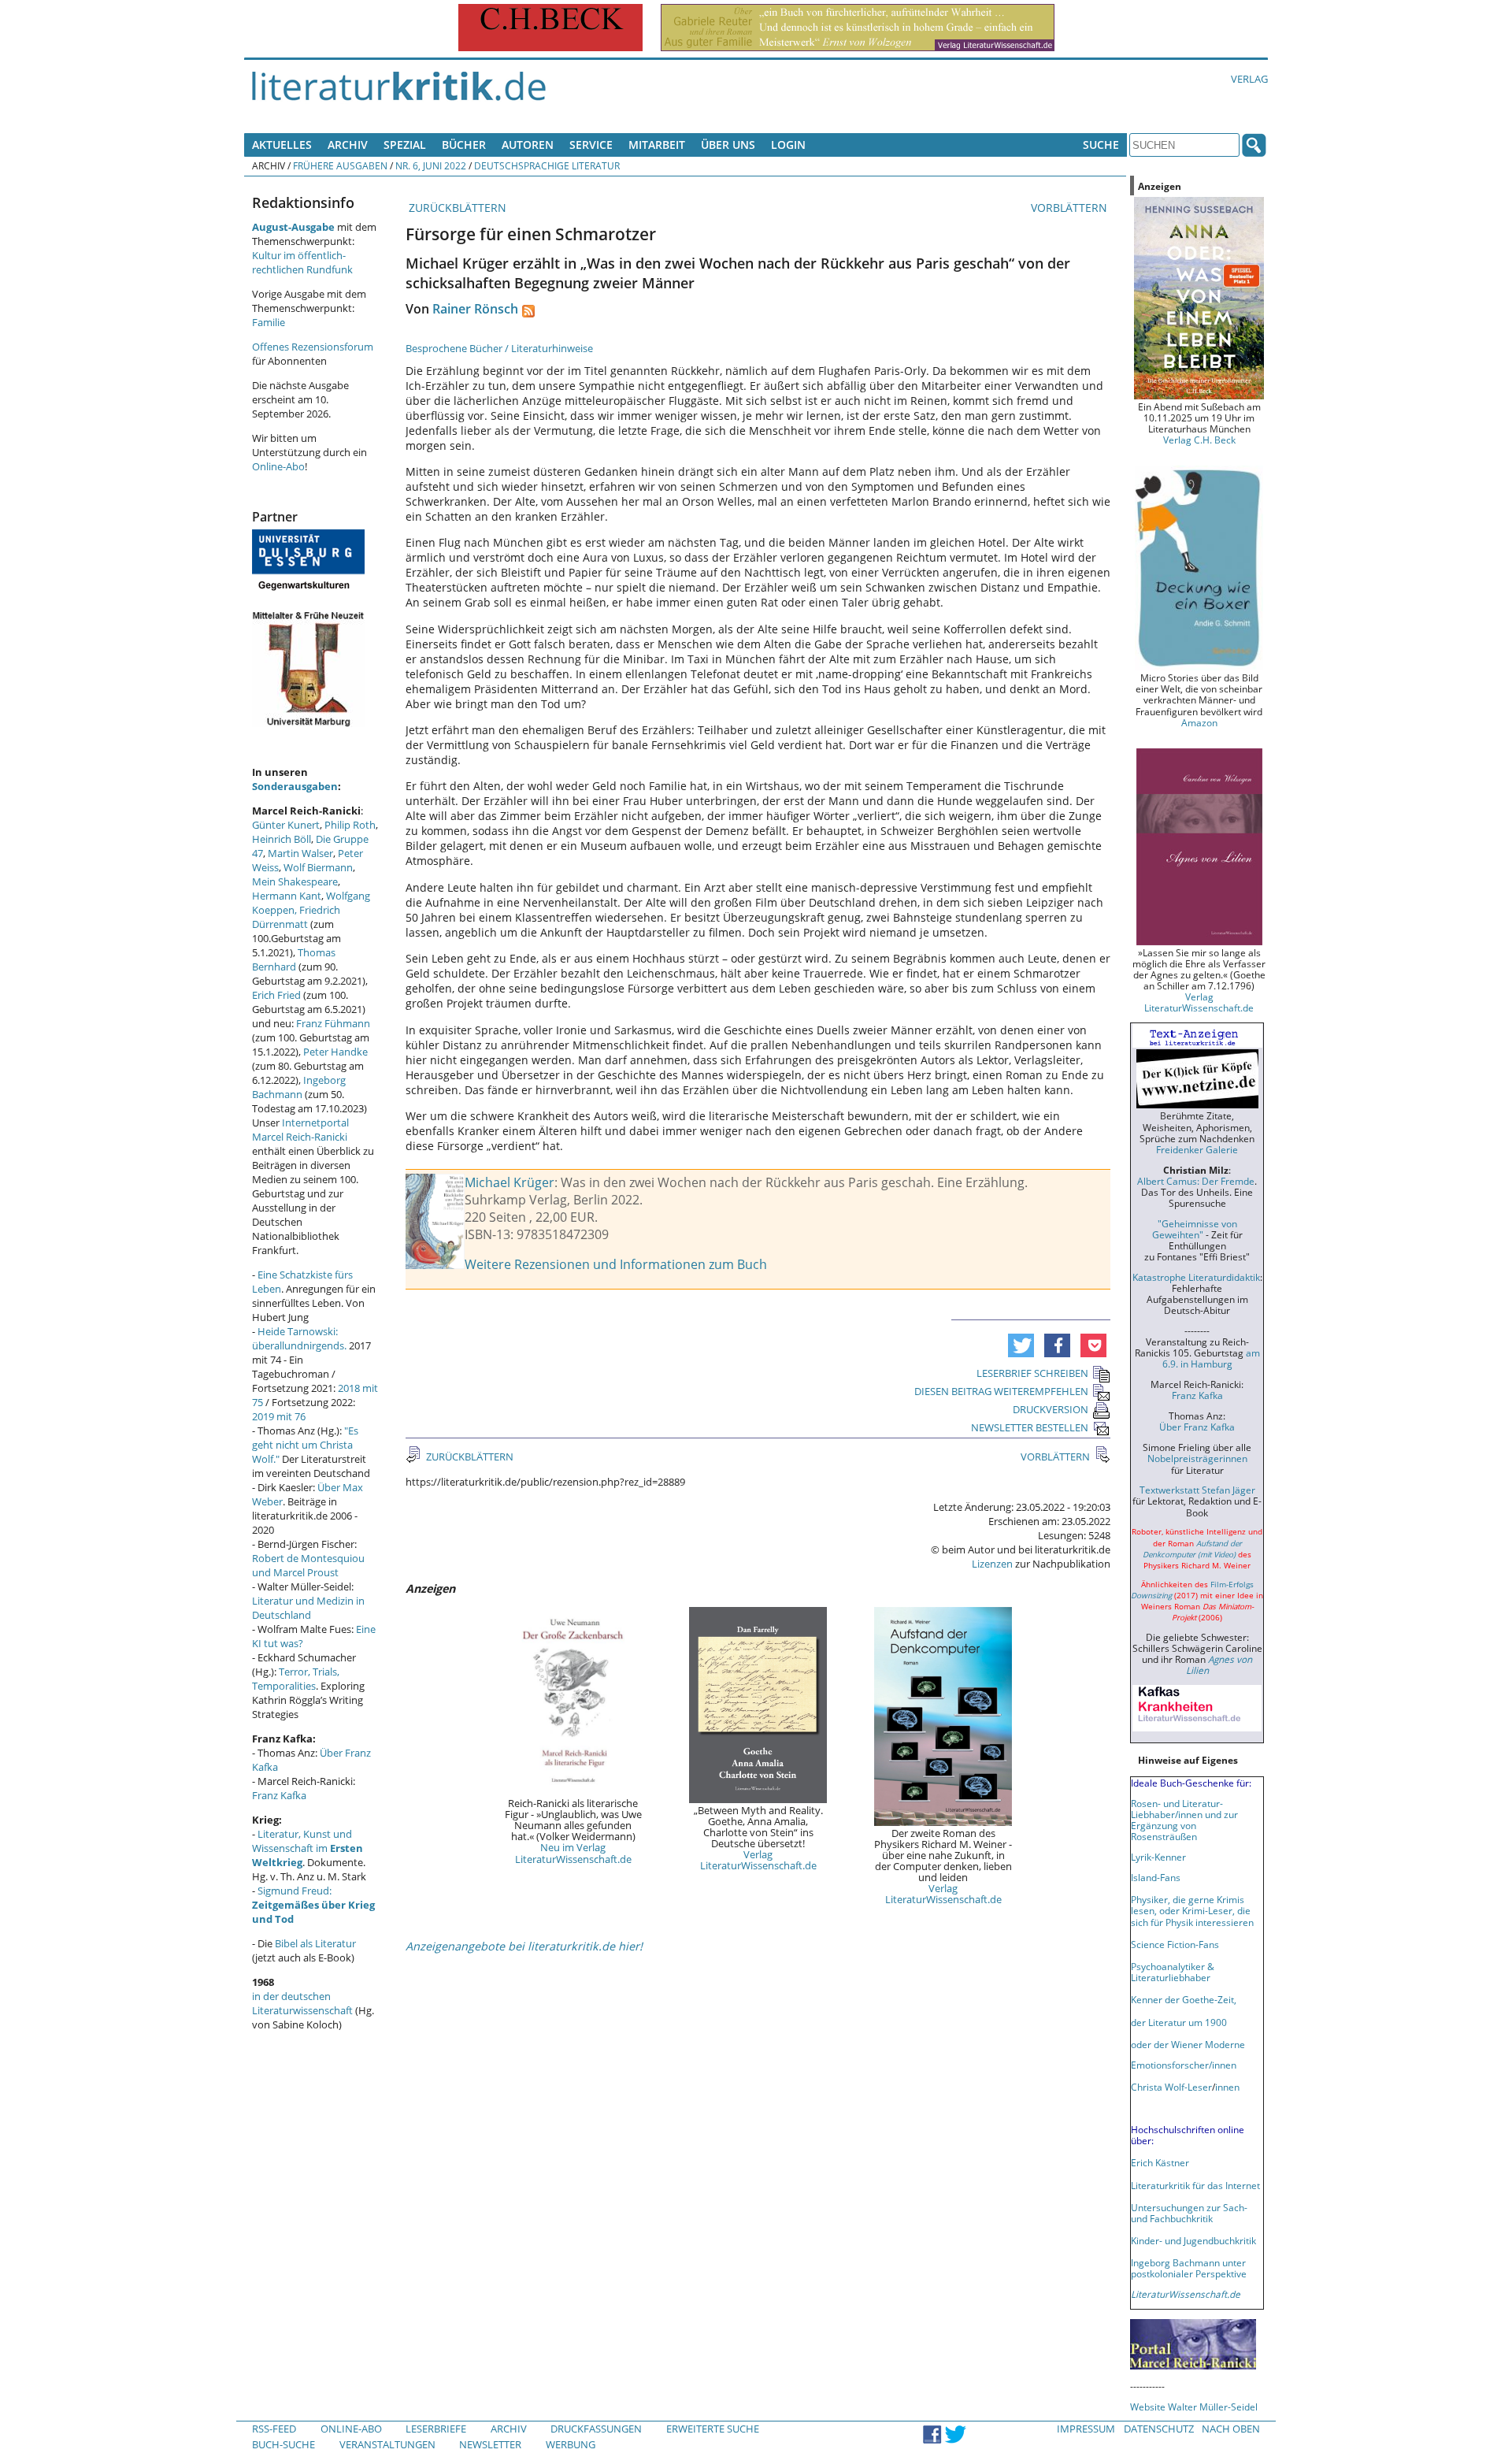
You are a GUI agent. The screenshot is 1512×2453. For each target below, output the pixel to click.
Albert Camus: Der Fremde (1196, 1181)
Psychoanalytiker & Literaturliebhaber (1173, 1972)
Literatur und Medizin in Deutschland (308, 1608)
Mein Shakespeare (295, 881)
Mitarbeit (657, 145)
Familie (269, 322)
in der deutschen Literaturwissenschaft (302, 2003)
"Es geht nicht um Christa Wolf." (305, 1445)
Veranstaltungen (387, 2444)
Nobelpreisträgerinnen (1197, 1458)
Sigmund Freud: (313, 1905)
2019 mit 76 (279, 1416)
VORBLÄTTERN (1071, 208)
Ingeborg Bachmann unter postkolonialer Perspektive (1189, 2268)
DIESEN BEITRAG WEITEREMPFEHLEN (1001, 1391)
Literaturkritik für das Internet (1195, 2185)
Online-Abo (278, 466)
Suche (1101, 145)
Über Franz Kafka (1197, 1427)
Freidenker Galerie (1197, 1149)
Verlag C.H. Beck (1199, 440)
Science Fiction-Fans (1175, 1944)
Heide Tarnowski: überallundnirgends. (299, 1338)
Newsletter (490, 2444)
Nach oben (1231, 2429)
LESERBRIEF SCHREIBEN (1032, 1373)
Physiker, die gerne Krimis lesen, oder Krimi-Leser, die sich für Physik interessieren (1192, 1910)
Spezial (405, 145)
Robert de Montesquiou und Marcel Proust (308, 1565)
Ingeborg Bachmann (299, 1087)
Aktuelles (282, 145)
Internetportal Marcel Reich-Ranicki (300, 1130)
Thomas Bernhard (294, 959)
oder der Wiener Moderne (1188, 2044)
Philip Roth (350, 825)
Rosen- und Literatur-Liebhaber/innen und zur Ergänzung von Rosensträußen (1184, 1820)
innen (1227, 2087)
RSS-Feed (274, 2429)
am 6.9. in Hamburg (1211, 1358)
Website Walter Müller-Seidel (1194, 2407)
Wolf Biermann (318, 867)
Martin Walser (300, 853)
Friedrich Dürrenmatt (296, 917)
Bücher (464, 145)
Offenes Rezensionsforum (313, 347)
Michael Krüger (510, 1182)
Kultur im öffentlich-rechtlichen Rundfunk (302, 262)
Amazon (1199, 722)
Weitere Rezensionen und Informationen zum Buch (616, 1264)
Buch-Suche (283, 2444)
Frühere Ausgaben (340, 165)
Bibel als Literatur (315, 1943)
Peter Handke (335, 1052)
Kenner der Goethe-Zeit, (1184, 1999)
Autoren (528, 145)
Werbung (571, 2444)
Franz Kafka (279, 1795)
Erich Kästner (1160, 2162)
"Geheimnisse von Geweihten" (1195, 1229)
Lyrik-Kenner (1158, 1857)
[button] (1021, 1345)
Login (788, 145)
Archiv (348, 145)
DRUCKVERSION (1051, 1409)
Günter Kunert (286, 825)
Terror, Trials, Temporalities (296, 1679)
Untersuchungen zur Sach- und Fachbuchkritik (1189, 2213)
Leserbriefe (436, 2429)
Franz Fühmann (333, 1023)
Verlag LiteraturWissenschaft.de (758, 1860)
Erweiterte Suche (713, 2429)
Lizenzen (992, 1564)
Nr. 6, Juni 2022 (431, 165)
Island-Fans (1156, 1877)
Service (591, 145)
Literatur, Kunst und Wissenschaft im (308, 1848)
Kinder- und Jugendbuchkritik (1193, 2240)
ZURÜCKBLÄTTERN (456, 208)
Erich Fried (276, 995)
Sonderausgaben (295, 786)
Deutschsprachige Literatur (547, 165)
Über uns (728, 145)
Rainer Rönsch (475, 309)
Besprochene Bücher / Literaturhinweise (499, 348)
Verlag (1249, 79)
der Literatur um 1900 (1179, 2022)
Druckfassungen (596, 2429)
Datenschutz (1159, 2429)
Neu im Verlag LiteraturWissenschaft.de (573, 1853)
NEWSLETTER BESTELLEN (1030, 1427)
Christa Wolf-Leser (1171, 2087)
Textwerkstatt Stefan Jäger (1197, 1490)
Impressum (1086, 2429)
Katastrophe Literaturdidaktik (1196, 1277)
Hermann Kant (287, 896)
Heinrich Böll (282, 839)
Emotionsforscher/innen (1184, 2065)
